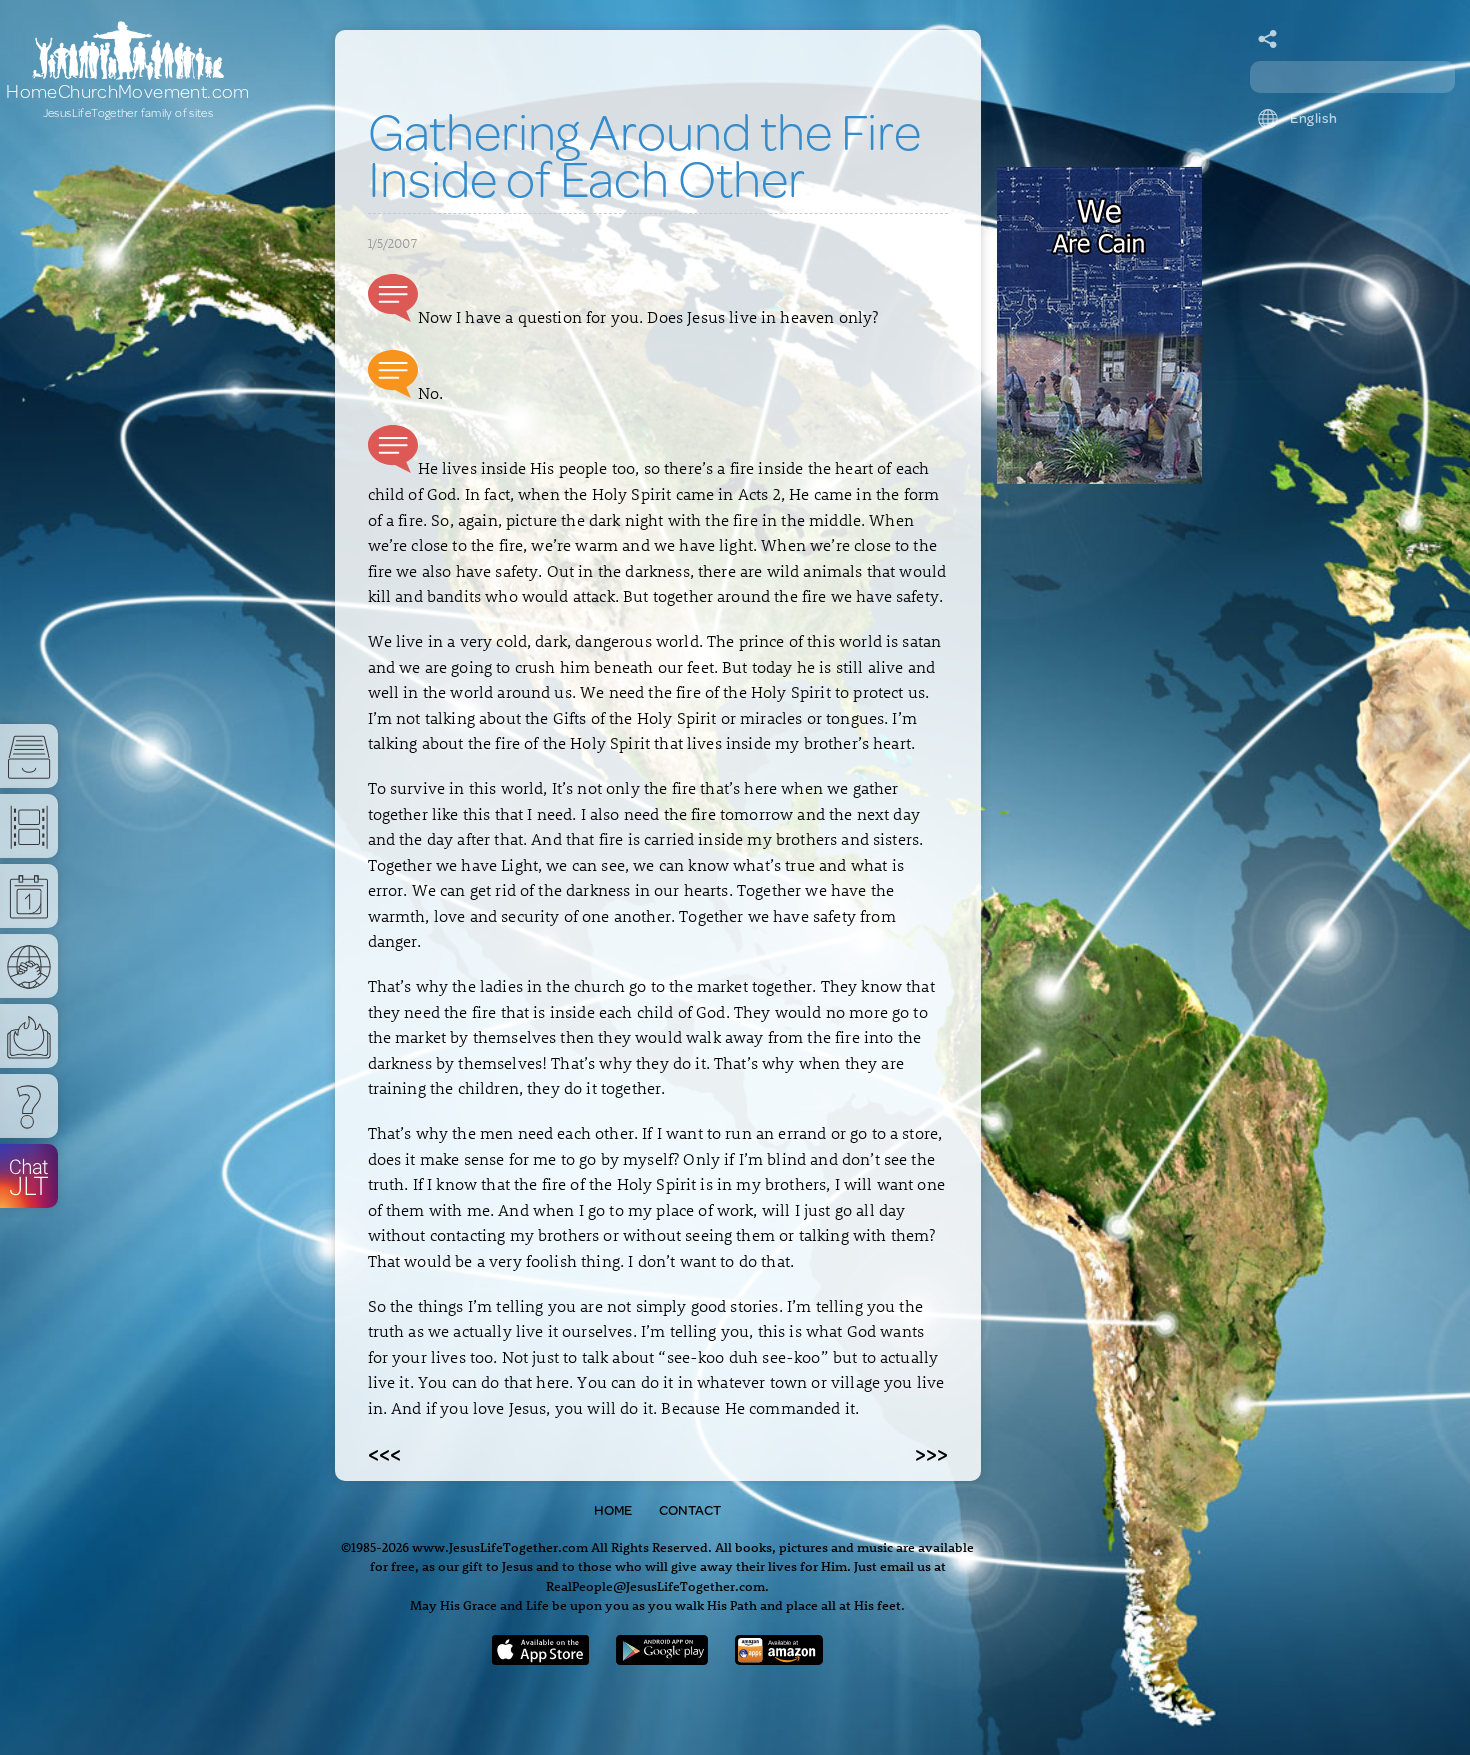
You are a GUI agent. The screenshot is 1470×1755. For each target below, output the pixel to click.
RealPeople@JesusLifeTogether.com (655, 1585)
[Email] (1268, 40)
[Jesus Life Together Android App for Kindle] (779, 1658)
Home (613, 1510)
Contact (690, 1510)
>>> (931, 1453)
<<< (384, 1453)
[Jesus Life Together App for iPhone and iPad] (541, 1658)
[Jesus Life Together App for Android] (662, 1658)
